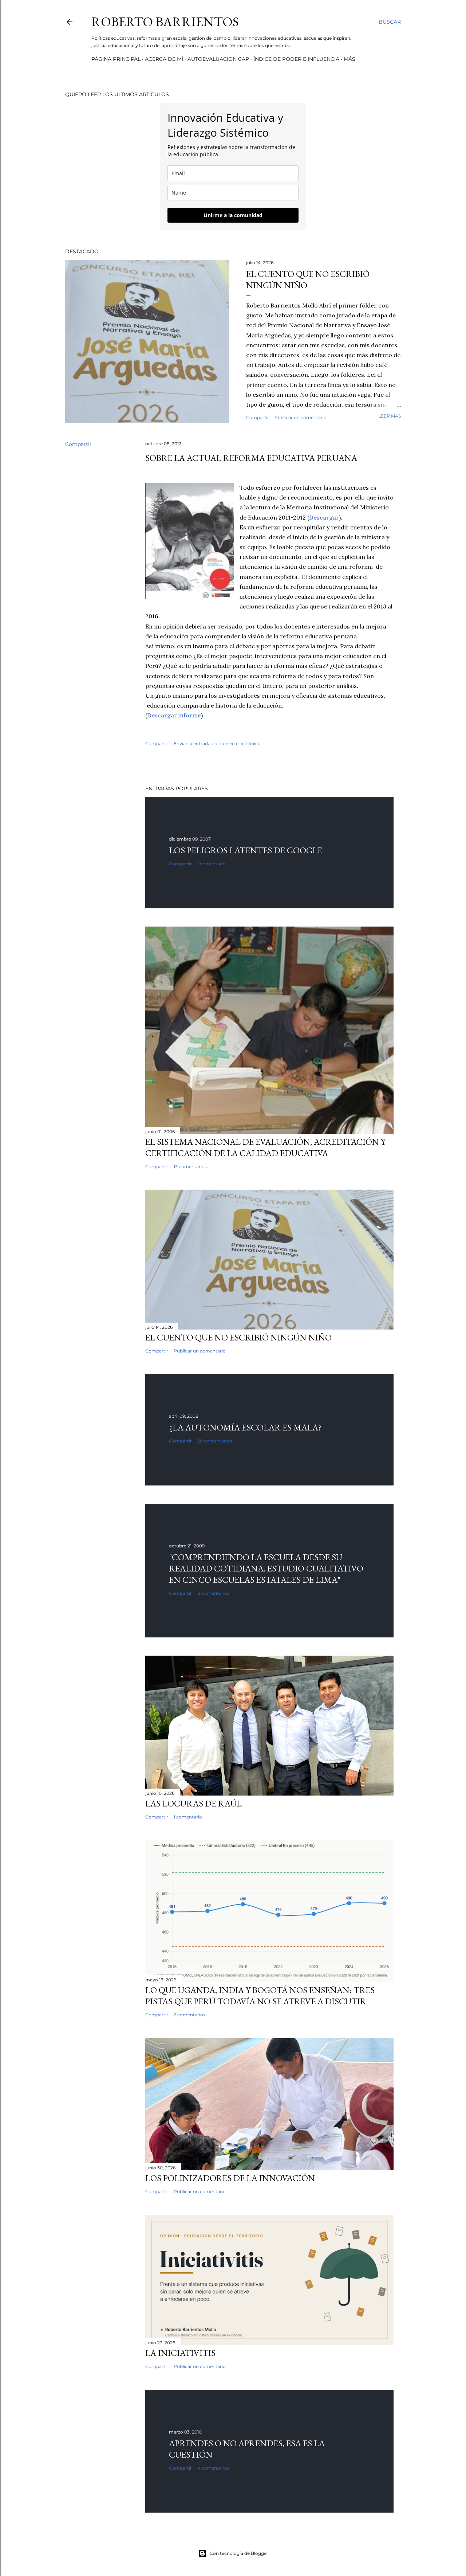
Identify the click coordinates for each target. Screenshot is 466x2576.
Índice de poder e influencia (296, 59)
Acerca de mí (164, 59)
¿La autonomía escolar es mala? (245, 1427)
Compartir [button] (258, 417)
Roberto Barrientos (165, 22)
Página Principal (116, 59)
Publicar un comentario (301, 417)
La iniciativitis (180, 2353)
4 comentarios (213, 2468)
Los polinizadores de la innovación (230, 2178)
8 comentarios (213, 1593)
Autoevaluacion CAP (218, 59)
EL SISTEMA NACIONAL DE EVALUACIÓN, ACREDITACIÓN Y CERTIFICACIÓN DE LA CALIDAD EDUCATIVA (265, 1147)
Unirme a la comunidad (233, 215)
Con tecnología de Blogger (239, 2553)
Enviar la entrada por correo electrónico (217, 743)
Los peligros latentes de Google (246, 850)
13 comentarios (190, 1166)
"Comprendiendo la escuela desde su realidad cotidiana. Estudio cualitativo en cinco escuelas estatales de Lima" (266, 1568)
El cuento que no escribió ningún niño (238, 1337)
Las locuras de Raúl (193, 1803)
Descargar (324, 517)
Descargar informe (174, 715)
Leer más (390, 416)
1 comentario (212, 864)
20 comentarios (215, 1441)
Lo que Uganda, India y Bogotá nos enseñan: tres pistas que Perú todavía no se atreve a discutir (260, 1996)
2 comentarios (189, 2015)
